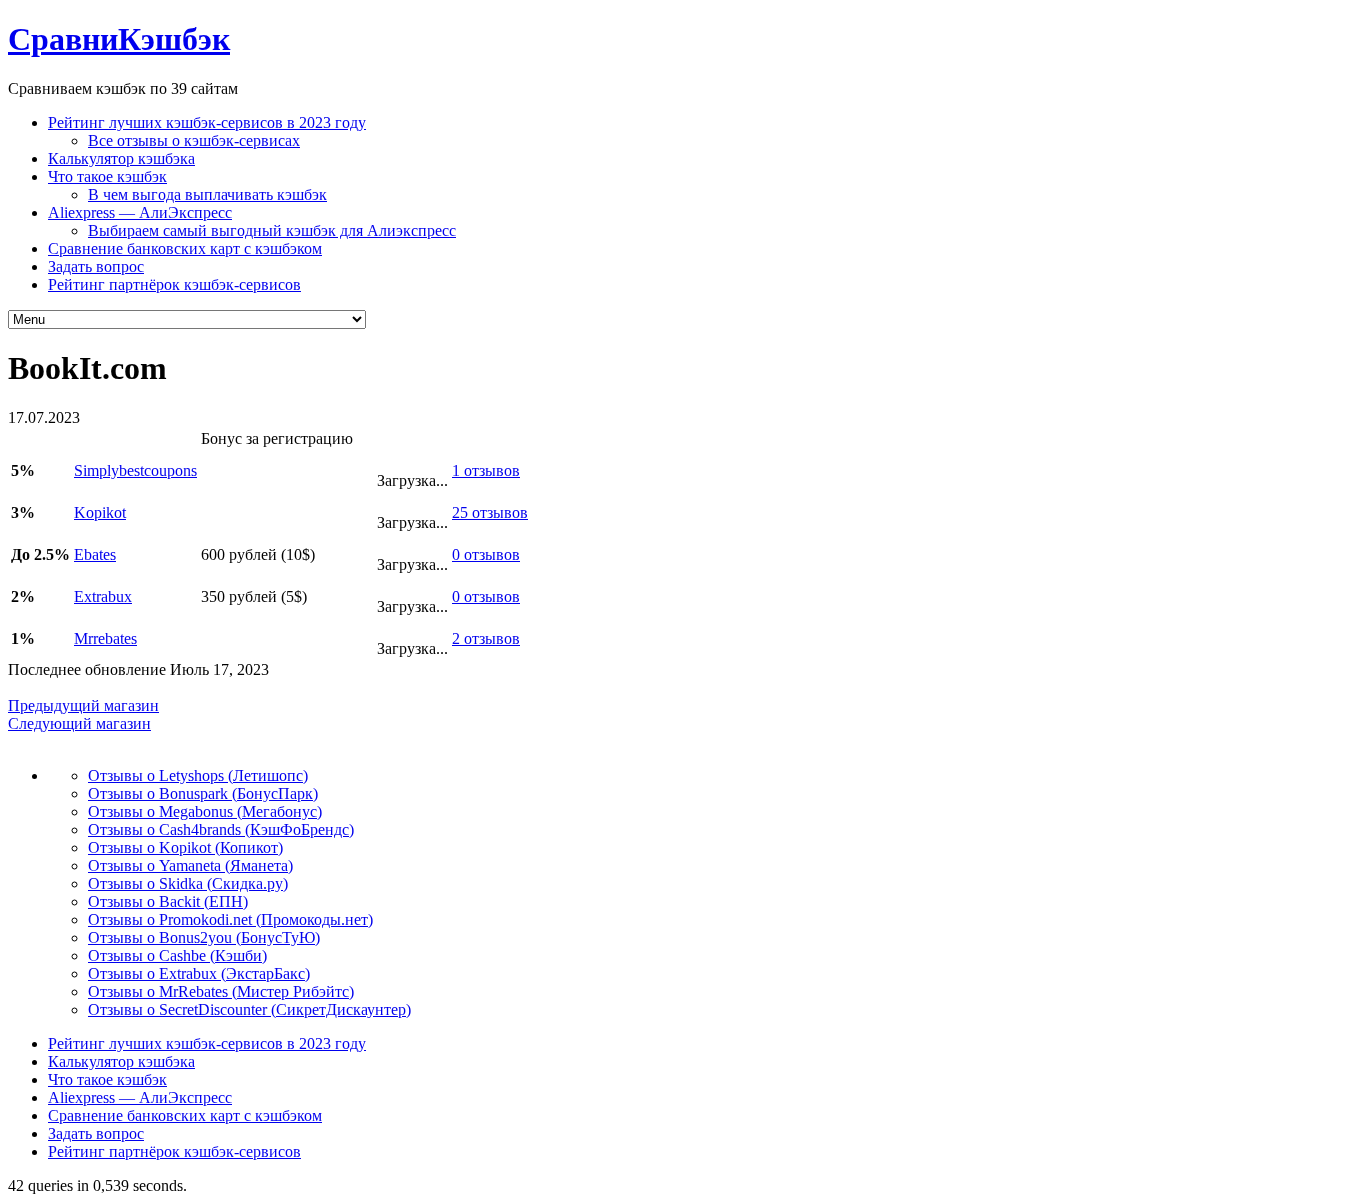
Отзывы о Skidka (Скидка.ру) (188, 883)
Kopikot (100, 512)
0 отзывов (486, 554)
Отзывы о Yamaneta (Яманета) (190, 865)
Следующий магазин (79, 723)
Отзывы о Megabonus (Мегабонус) (205, 811)
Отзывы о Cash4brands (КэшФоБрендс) (221, 829)
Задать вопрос (96, 266)
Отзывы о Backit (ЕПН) (168, 901)
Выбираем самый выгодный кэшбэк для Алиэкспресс (272, 230)
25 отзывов (490, 512)
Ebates (95, 554)
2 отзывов (486, 638)
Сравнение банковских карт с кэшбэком (185, 248)
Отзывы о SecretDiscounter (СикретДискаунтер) (249, 1009)
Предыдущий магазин (83, 705)
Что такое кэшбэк (107, 176)
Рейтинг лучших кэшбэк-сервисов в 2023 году (207, 122)
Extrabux (103, 596)
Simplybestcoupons (135, 470)
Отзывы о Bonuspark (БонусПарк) (203, 793)
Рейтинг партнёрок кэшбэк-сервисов (174, 284)
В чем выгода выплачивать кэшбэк (207, 194)
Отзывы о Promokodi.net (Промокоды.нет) (230, 919)
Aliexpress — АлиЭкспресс (140, 212)
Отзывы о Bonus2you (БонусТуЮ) (204, 937)
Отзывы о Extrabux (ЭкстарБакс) (199, 973)
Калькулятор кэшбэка (121, 158)
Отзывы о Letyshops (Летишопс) (198, 775)
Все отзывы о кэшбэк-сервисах (194, 140)
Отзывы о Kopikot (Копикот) (185, 847)
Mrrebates (105, 638)
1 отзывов (486, 470)
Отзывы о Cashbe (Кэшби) (177, 955)
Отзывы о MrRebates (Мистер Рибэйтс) (221, 991)
